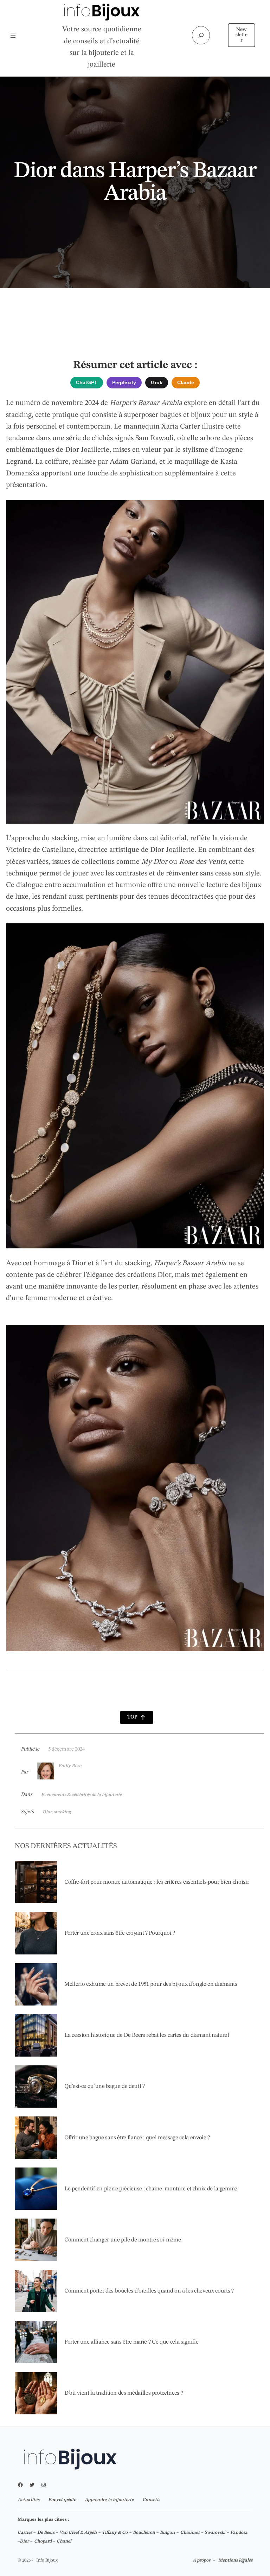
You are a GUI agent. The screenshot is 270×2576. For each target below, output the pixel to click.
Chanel (64, 2541)
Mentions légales (235, 2560)
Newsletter (242, 35)
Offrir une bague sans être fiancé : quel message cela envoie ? (137, 2138)
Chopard (43, 2541)
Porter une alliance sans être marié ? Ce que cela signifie (131, 2342)
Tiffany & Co (115, 2533)
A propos (201, 2560)
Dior (47, 1812)
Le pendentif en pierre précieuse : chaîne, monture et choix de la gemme (151, 2189)
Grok (157, 382)
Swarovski (215, 2533)
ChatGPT (87, 382)
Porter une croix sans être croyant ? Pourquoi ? (120, 1933)
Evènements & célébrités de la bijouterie (81, 1795)
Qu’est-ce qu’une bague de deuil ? (105, 2086)
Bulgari (168, 2533)
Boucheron (144, 2533)
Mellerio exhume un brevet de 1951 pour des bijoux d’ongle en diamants (151, 1984)
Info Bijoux (47, 2560)
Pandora (239, 2533)
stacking (62, 1812)
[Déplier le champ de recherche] (201, 35)
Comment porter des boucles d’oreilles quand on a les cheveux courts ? (149, 2291)
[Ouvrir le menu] (13, 35)
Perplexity (124, 382)
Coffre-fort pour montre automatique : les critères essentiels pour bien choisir (157, 1882)
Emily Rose (70, 1766)
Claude (186, 382)
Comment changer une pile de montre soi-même (123, 2240)
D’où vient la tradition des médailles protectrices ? (124, 2393)
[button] (137, 1718)
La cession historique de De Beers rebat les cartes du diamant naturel (147, 2035)
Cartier (25, 2533)
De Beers (46, 2533)
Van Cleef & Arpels (78, 2533)
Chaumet (190, 2533)
